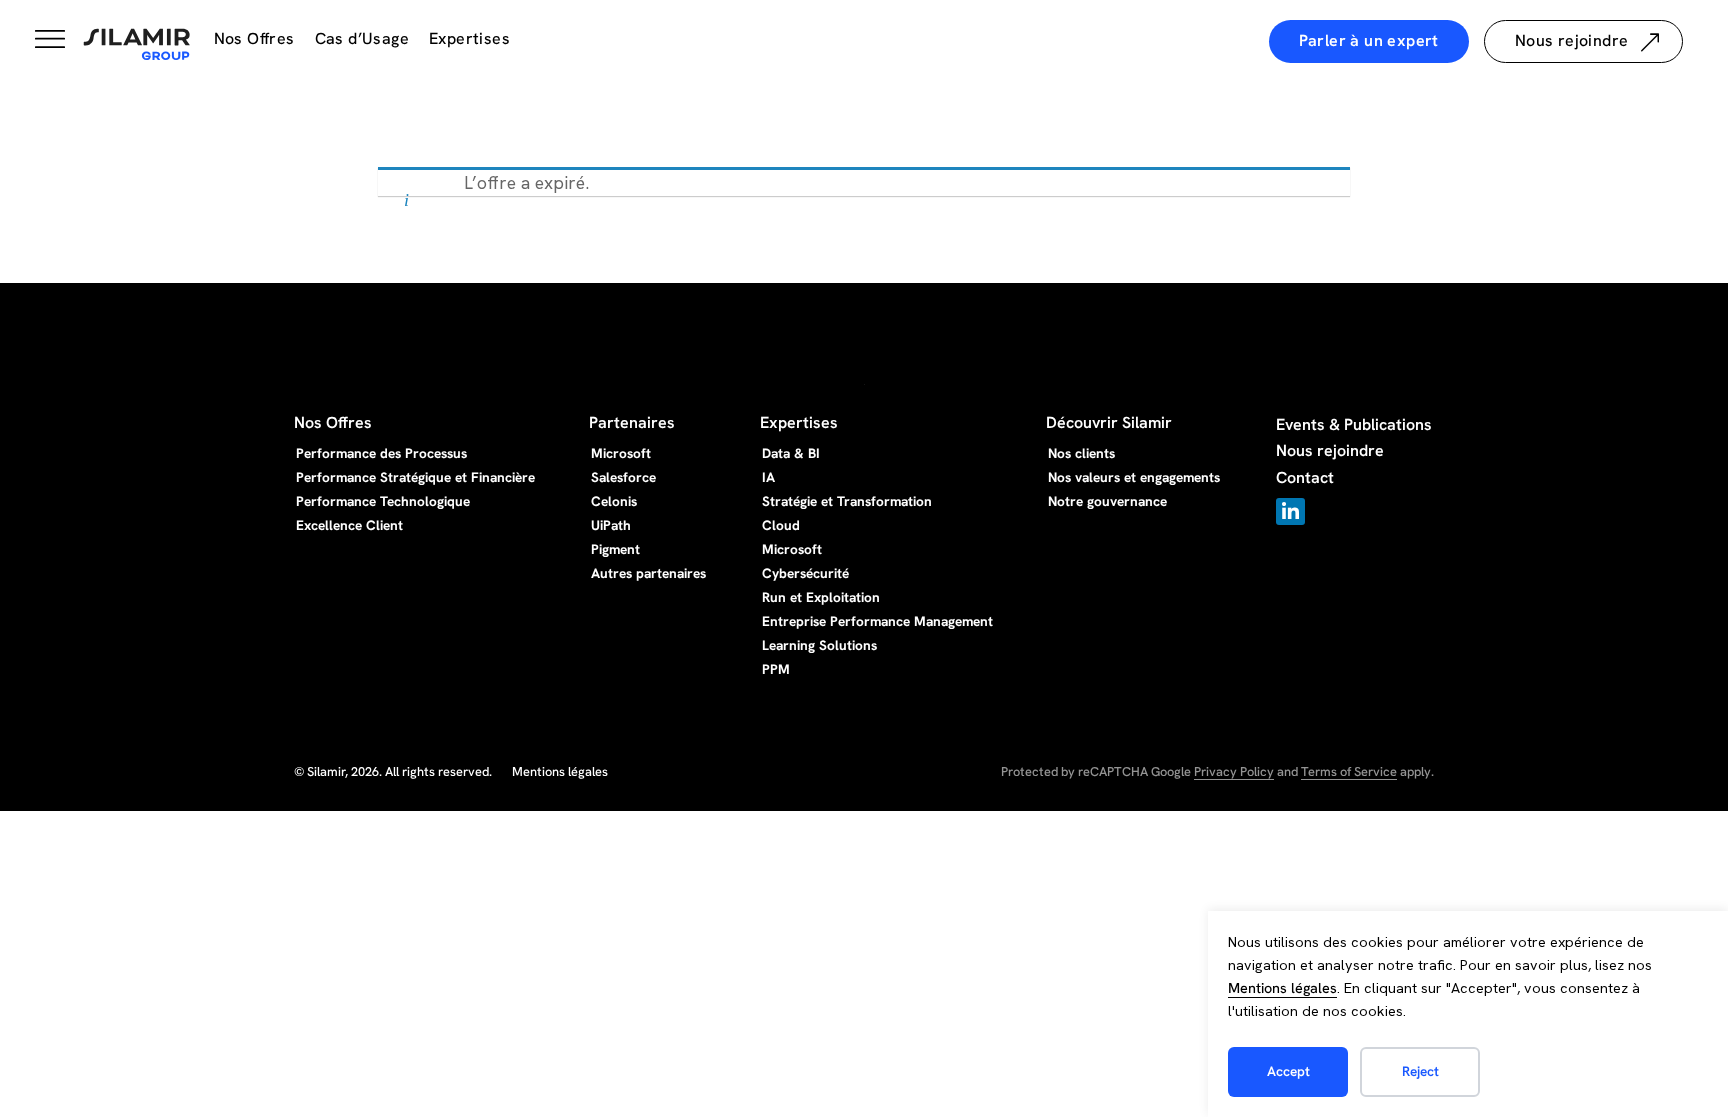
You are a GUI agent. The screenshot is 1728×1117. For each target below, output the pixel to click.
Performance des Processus (381, 453)
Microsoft (621, 453)
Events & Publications (1354, 424)
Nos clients (1081, 453)
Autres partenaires (648, 573)
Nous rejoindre (1330, 450)
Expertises (469, 38)
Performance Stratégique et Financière (415, 477)
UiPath (611, 525)
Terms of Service (1349, 771)
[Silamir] (137, 45)
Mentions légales (1282, 988)
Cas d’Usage (362, 38)
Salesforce (623, 477)
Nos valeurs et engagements (1134, 477)
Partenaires (632, 422)
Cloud (781, 525)
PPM (776, 669)
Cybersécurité (805, 573)
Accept (1288, 1071)
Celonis (614, 501)
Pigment (615, 549)
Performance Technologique (383, 501)
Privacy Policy (1234, 771)
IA (768, 477)
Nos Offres (254, 38)
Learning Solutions (819, 645)
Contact (1305, 477)
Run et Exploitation (821, 597)
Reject (1420, 1071)
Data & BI (791, 453)
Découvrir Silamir (1109, 422)
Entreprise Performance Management (877, 621)
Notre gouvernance (1107, 501)
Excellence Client (349, 525)
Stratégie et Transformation (847, 501)
